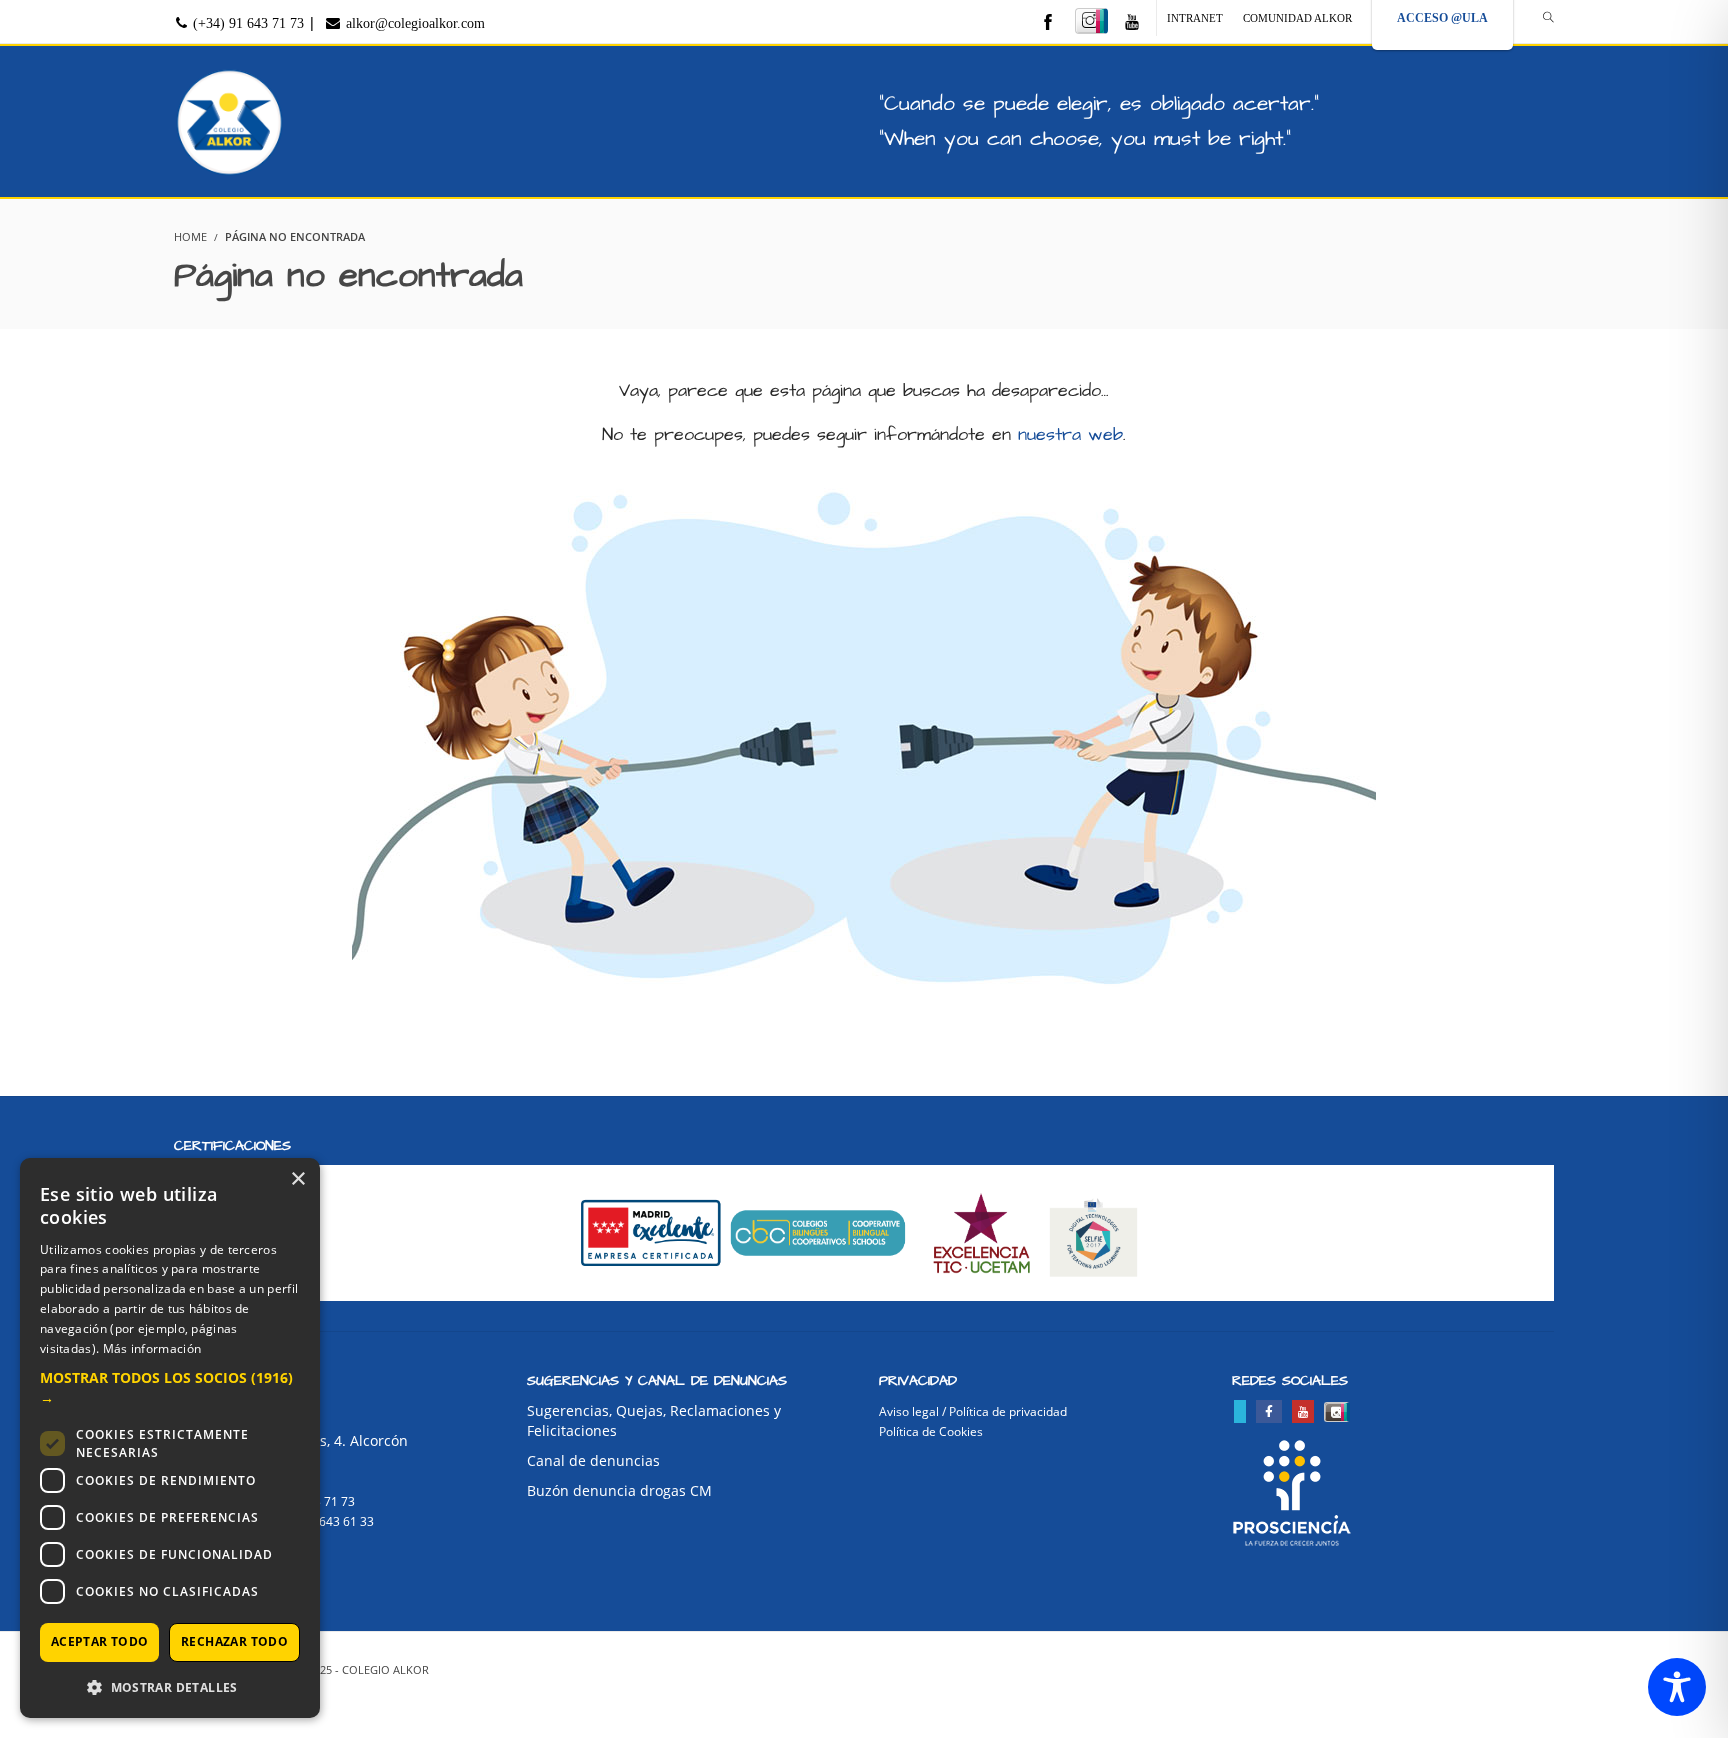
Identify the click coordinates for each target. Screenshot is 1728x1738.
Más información (152, 1348)
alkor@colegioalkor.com (413, 23)
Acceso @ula (1442, 18)
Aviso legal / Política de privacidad (973, 1411)
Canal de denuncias (593, 1460)
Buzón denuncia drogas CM (619, 1490)
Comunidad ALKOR (1297, 18)
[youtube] (1132, 23)
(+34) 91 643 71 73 (246, 23)
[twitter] (1240, 1411)
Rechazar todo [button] (234, 1641)
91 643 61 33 (338, 1521)
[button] (170, 1388)
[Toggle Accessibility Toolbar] (1677, 1687)
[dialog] (170, 1438)
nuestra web (1070, 434)
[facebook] (1048, 23)
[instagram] (1091, 21)
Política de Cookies (931, 1431)
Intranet (1195, 18)
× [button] (297, 1179)
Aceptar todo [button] (100, 1641)
